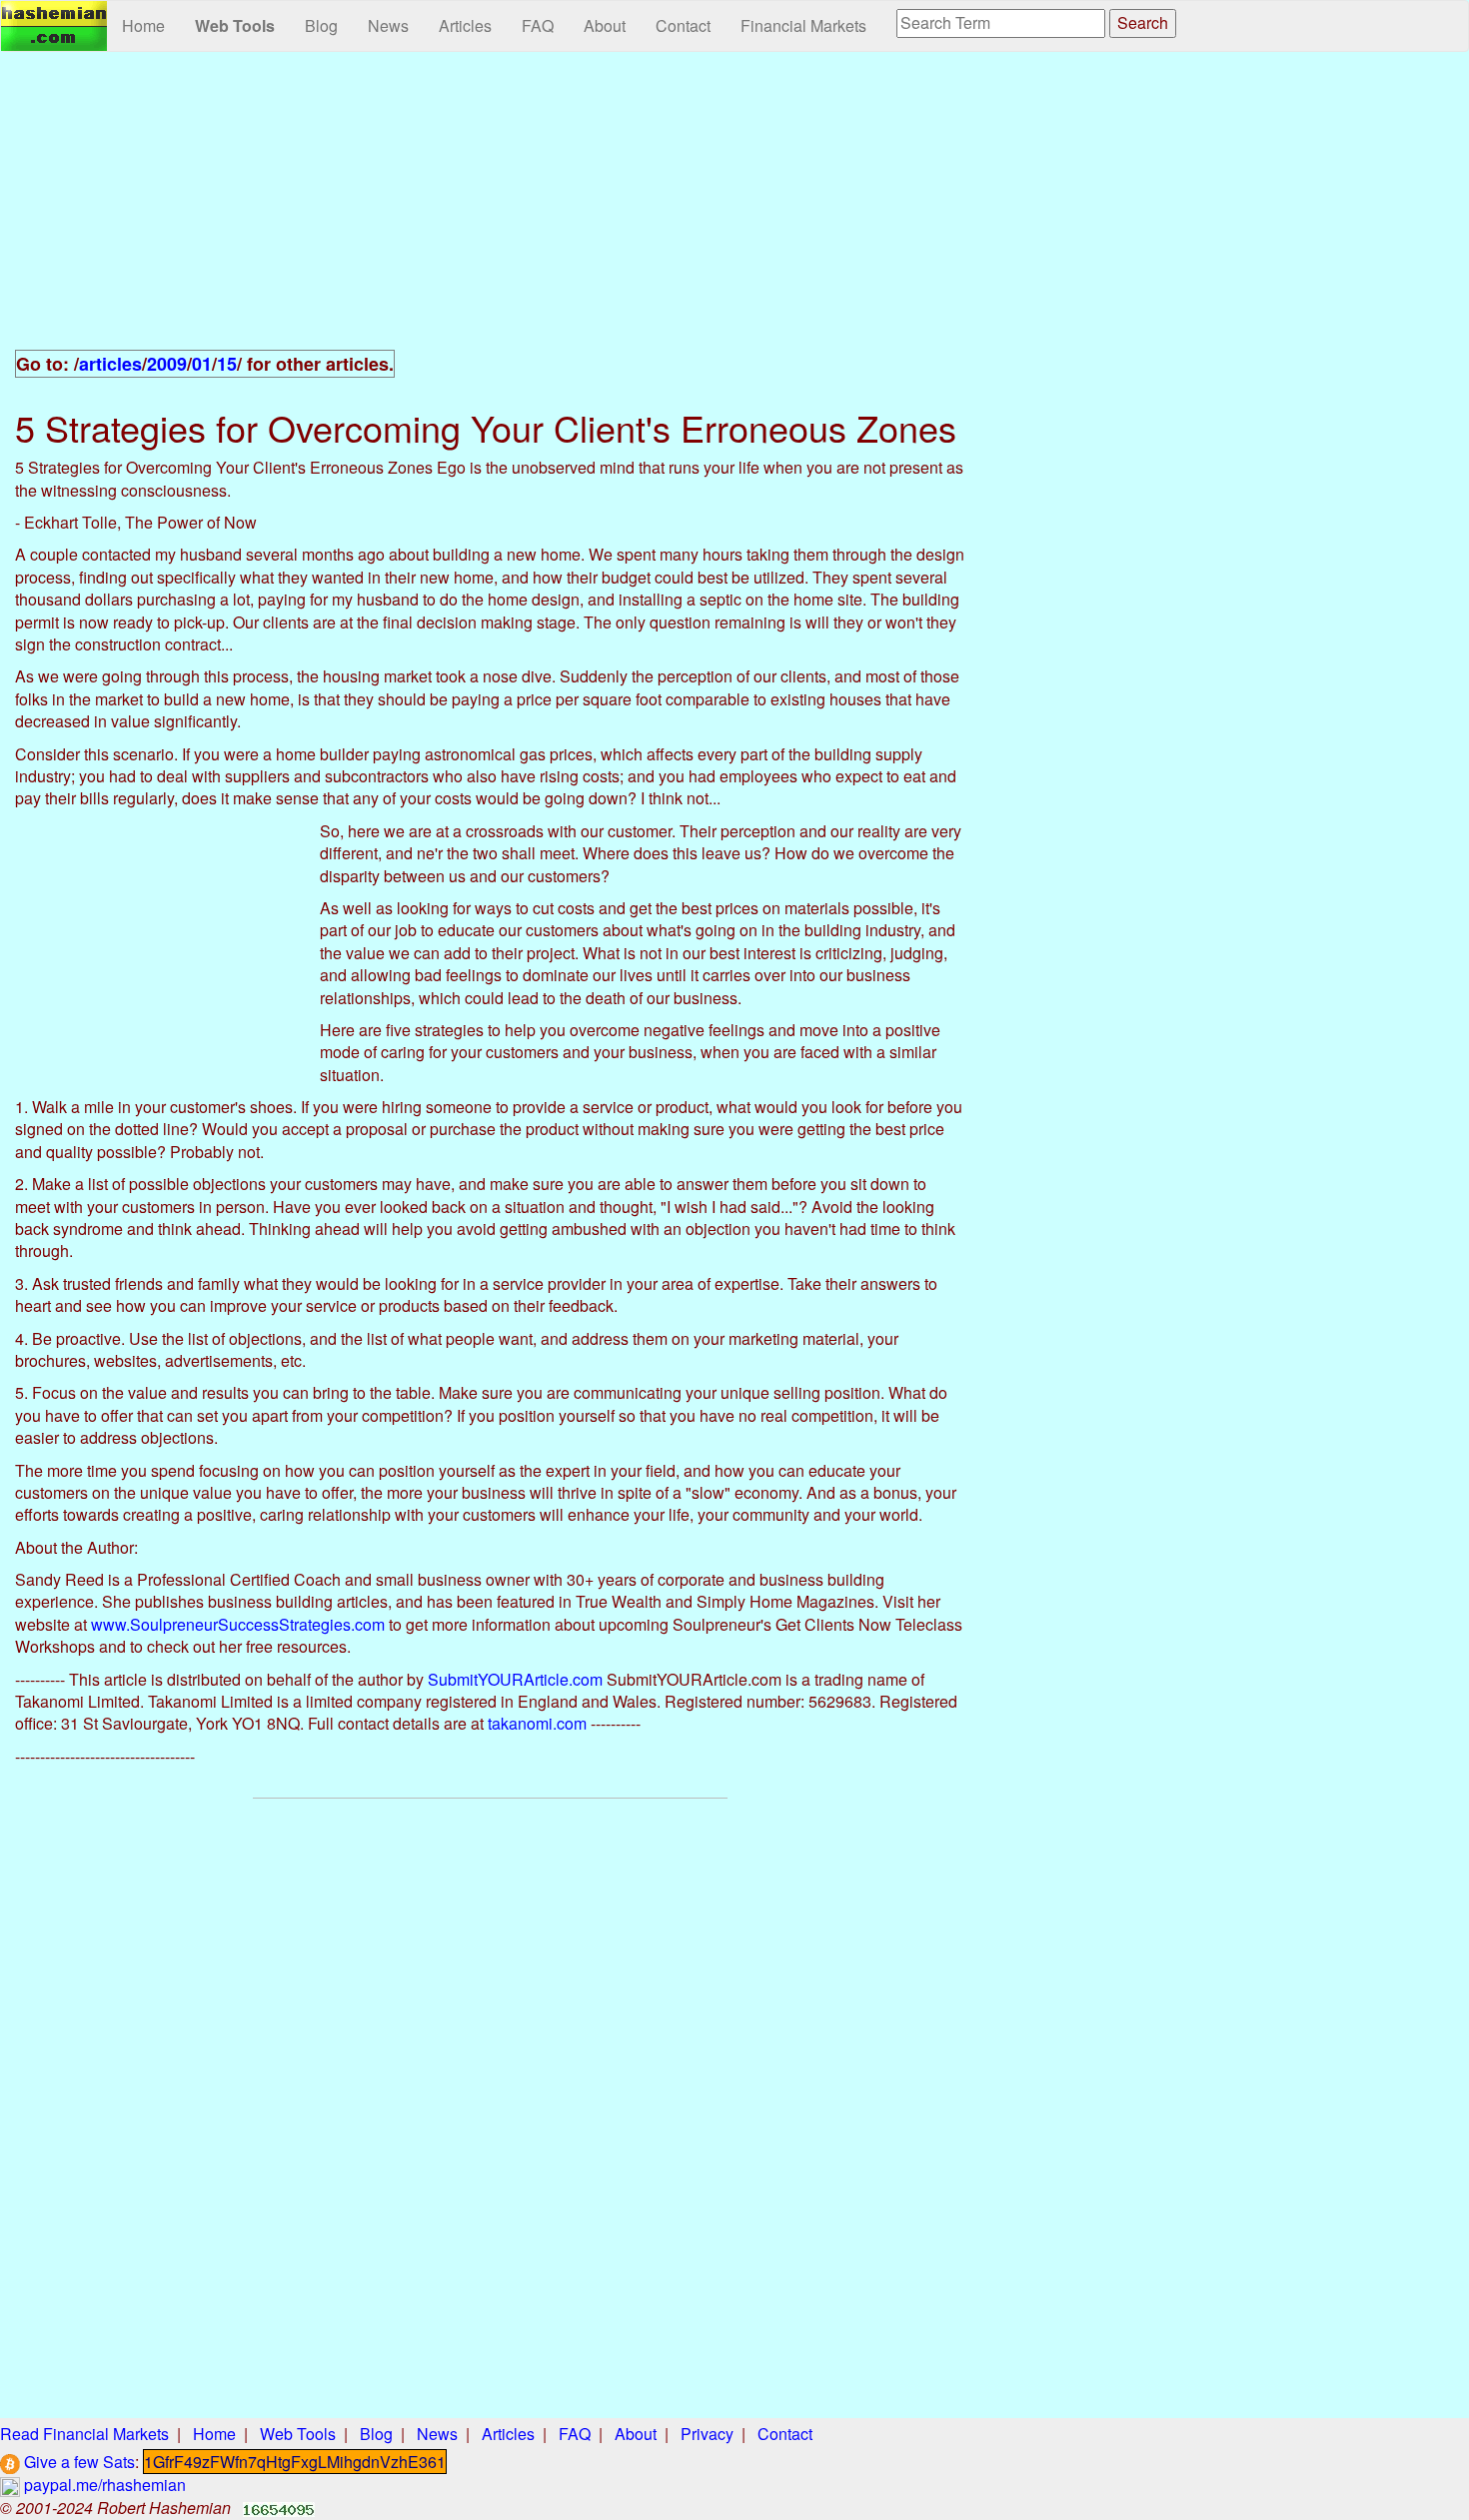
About (605, 25)
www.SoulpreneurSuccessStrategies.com (238, 1624)
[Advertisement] (490, 212)
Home (143, 25)
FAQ (538, 25)
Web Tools (235, 25)
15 (227, 364)
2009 (167, 364)
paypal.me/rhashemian (103, 2485)
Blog (321, 25)
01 (202, 364)
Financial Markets (803, 25)
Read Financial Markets (84, 2434)
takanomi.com (537, 1723)
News (388, 25)
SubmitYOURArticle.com (515, 1679)
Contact (683, 25)
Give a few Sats (77, 2462)
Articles (465, 25)
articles (110, 364)
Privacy (707, 2434)
